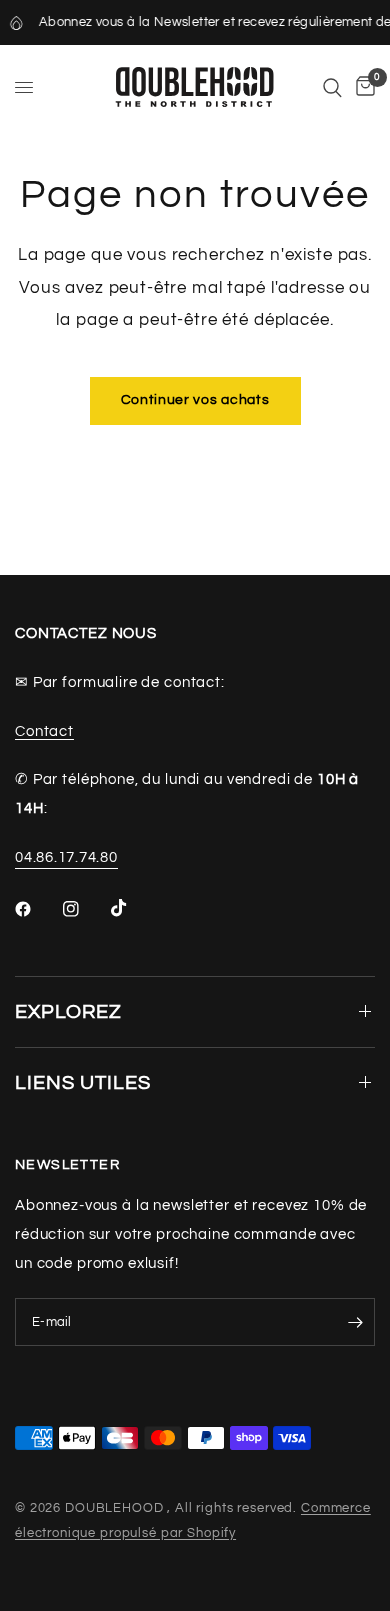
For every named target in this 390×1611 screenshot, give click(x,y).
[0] (362, 87)
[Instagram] (85, 909)
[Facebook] (37, 909)
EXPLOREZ (68, 1012)
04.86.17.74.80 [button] (66, 857)
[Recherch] (332, 87)
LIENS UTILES (83, 1083)
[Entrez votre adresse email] (355, 1322)
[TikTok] (133, 908)
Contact (44, 731)
